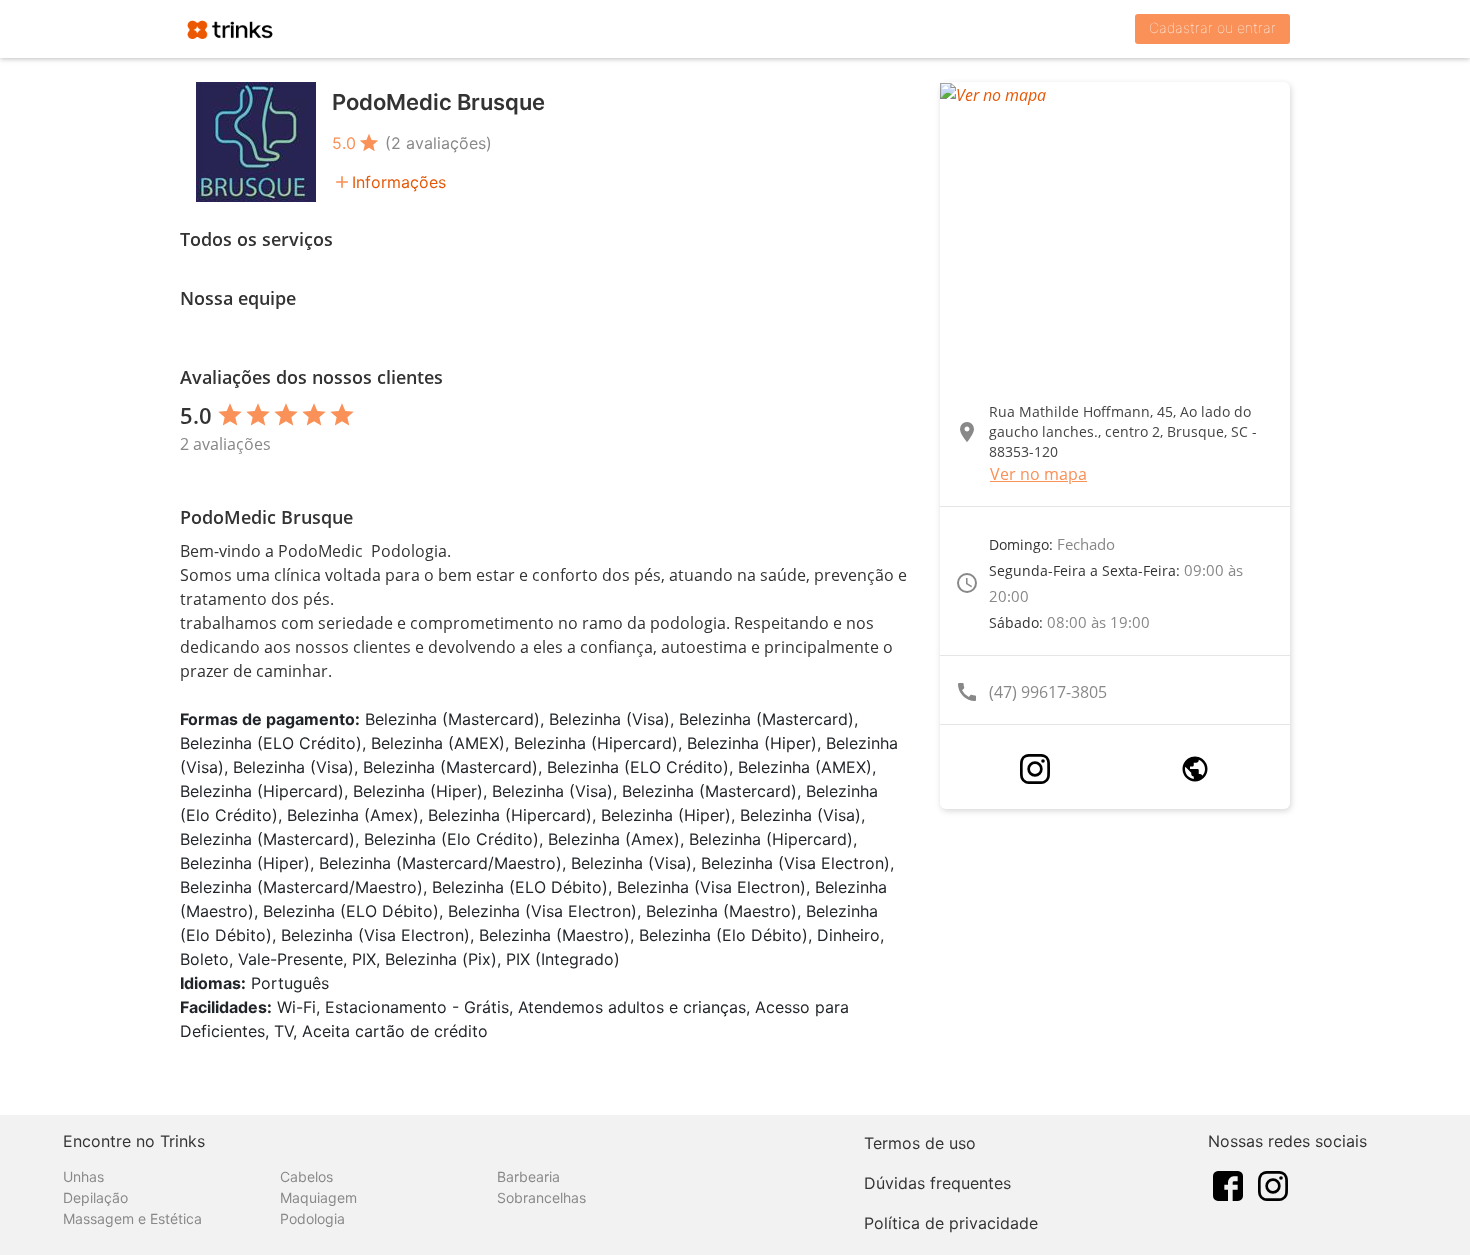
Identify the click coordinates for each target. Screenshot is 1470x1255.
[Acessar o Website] (1195, 769)
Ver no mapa (1038, 474)
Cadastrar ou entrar (1212, 27)
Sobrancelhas (541, 1197)
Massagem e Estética (132, 1218)
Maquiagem (318, 1197)
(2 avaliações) (438, 143)
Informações (399, 182)
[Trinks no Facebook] (1228, 1184)
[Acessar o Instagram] (1035, 769)
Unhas (83, 1176)
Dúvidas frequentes (937, 1183)
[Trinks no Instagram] (1273, 1184)
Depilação (95, 1197)
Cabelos (306, 1176)
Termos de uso (920, 1143)
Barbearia (528, 1176)
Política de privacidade (951, 1223)
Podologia (312, 1218)
